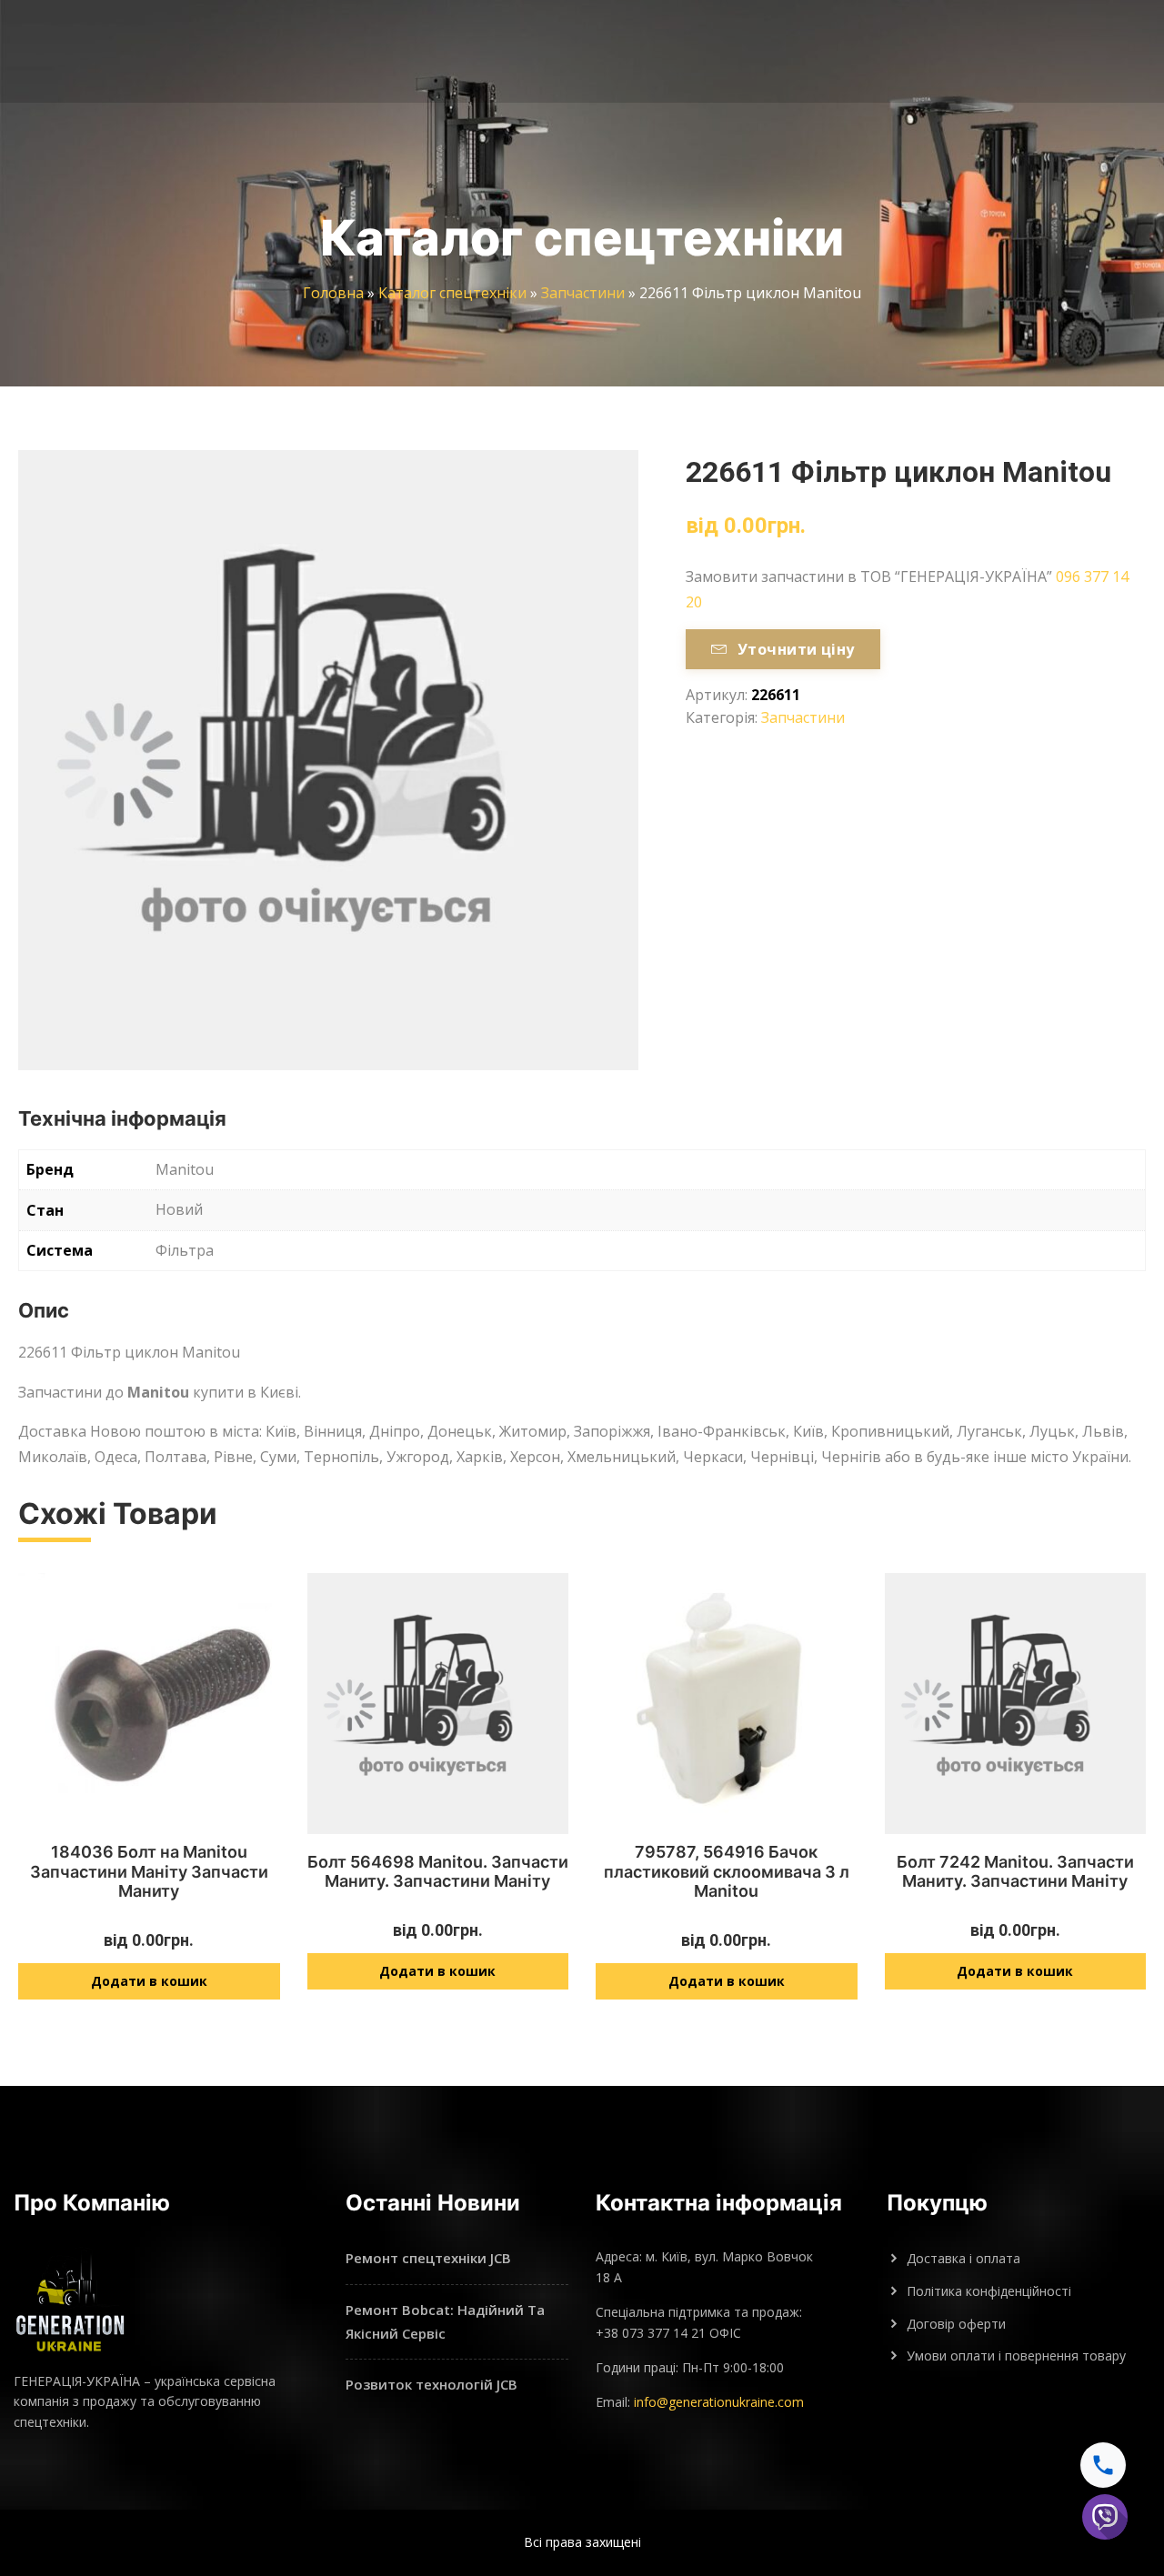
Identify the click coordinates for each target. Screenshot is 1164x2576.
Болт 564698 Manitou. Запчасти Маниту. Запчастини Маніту (438, 1872)
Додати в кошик (149, 1981)
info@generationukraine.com (719, 2402)
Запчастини (583, 293)
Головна (333, 293)
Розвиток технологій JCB (431, 2384)
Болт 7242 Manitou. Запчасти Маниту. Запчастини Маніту (1015, 1872)
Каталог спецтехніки (452, 293)
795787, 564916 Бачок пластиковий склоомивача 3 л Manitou (727, 1871)
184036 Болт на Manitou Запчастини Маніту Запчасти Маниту (149, 1871)
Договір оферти (956, 2324)
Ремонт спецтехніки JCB (428, 2258)
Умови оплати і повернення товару (1016, 2355)
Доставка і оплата (963, 2258)
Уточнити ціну (796, 649)
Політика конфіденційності (989, 2291)
